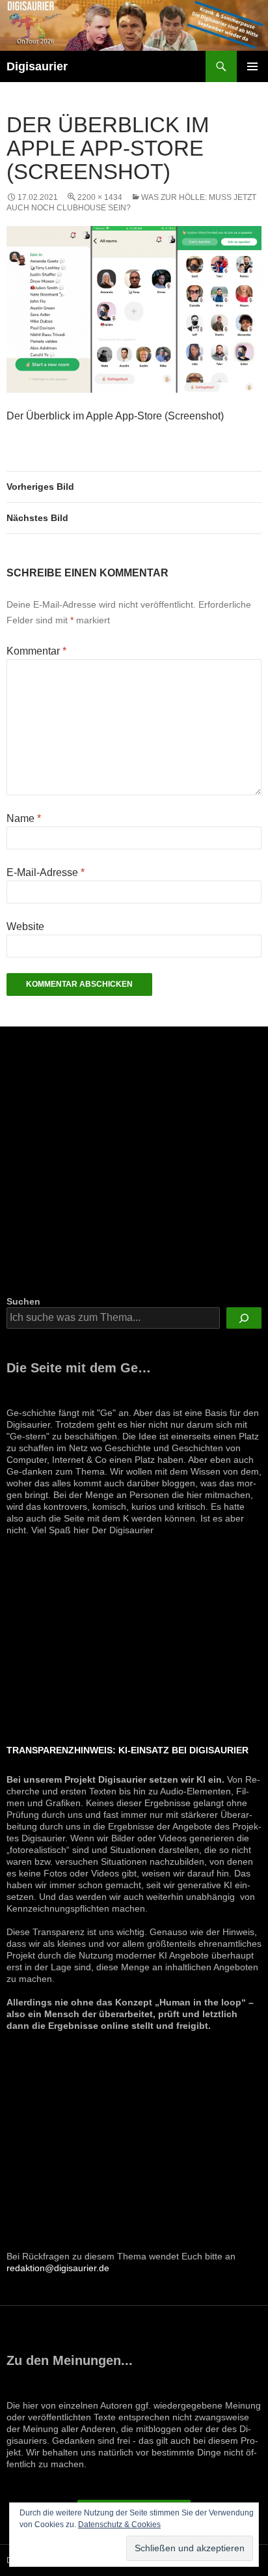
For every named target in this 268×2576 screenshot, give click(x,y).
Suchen (23, 1301)
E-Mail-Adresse (46, 872)
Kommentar (36, 651)
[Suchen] (244, 1318)
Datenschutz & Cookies (119, 2525)
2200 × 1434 (100, 197)
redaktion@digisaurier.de (58, 2268)
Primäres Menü (252, 66)
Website (25, 927)
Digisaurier (37, 66)
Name (24, 818)
